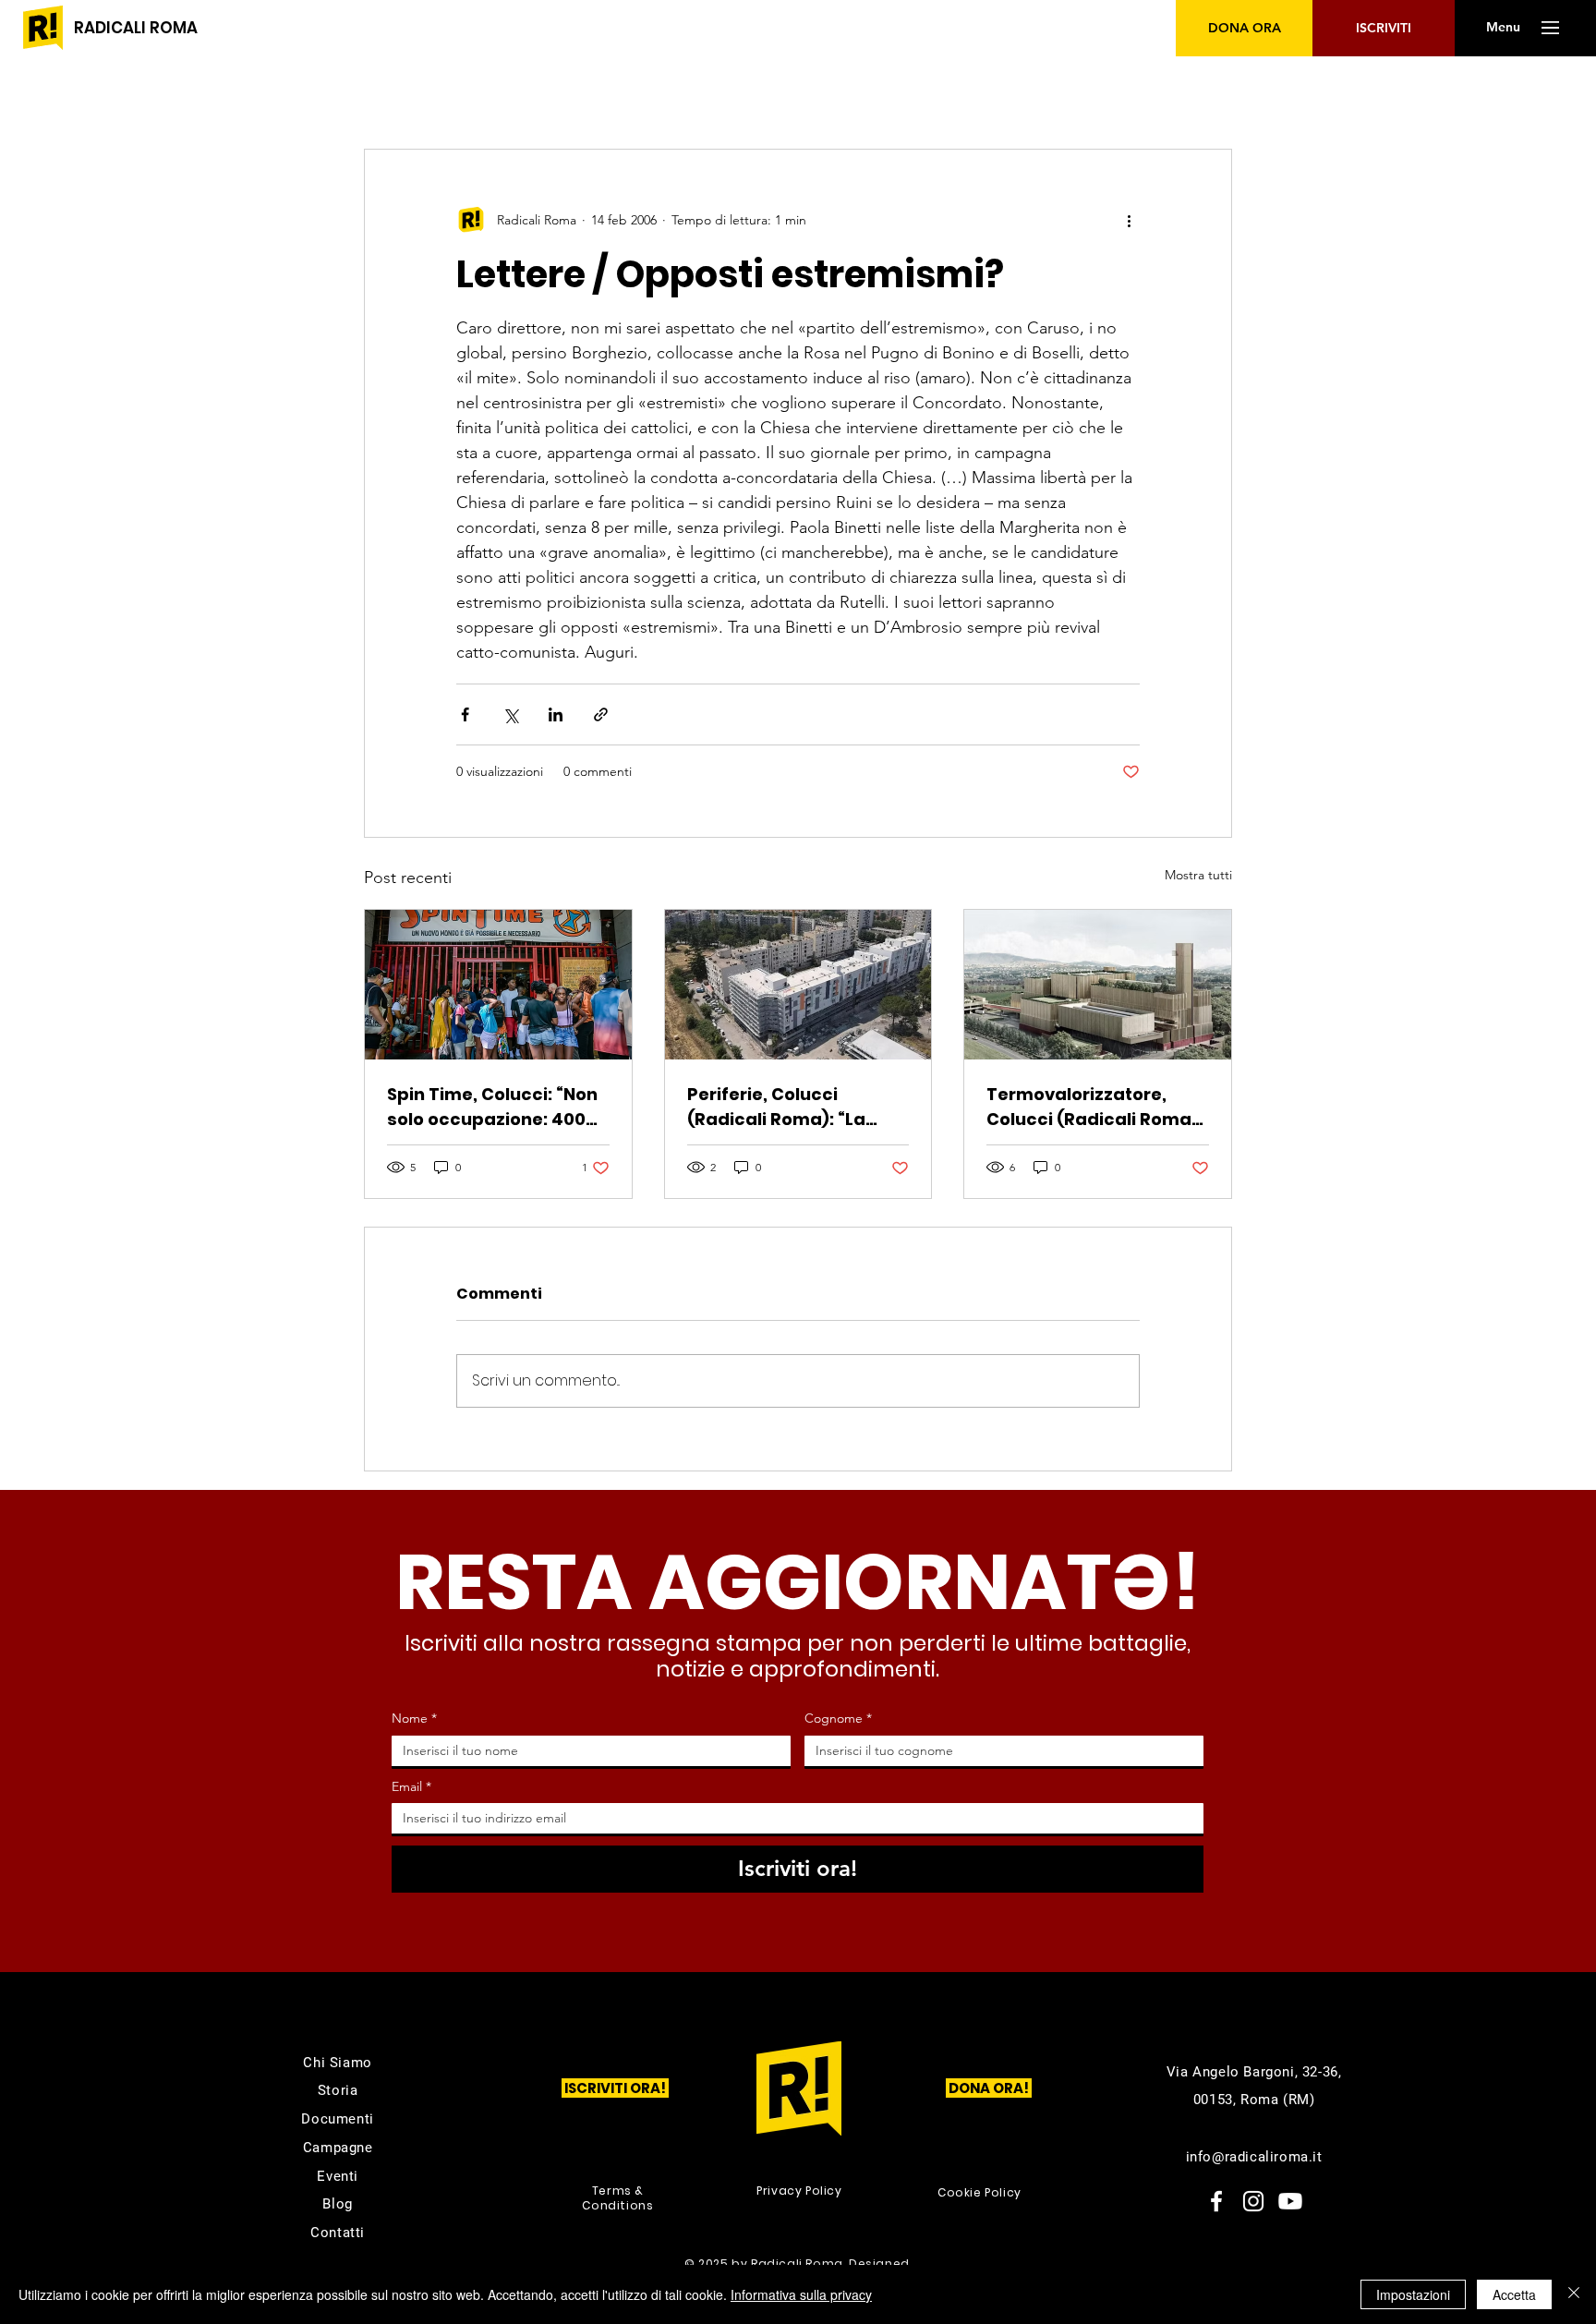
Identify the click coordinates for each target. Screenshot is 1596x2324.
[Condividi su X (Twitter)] (510, 714)
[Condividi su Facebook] (465, 714)
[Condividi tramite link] (601, 714)
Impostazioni (1413, 2294)
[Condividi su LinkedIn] (556, 714)
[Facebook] (1216, 2201)
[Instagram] (1253, 2201)
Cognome (838, 1718)
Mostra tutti (1198, 875)
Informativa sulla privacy (801, 2294)
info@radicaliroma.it (1254, 2157)
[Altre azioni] (1129, 220)
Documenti (337, 2119)
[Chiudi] (1574, 2294)
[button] (1503, 28)
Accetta (1514, 2294)
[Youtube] (1290, 2201)
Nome (414, 1718)
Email (411, 1786)
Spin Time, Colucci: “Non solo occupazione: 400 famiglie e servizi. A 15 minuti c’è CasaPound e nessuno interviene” (492, 1107)
